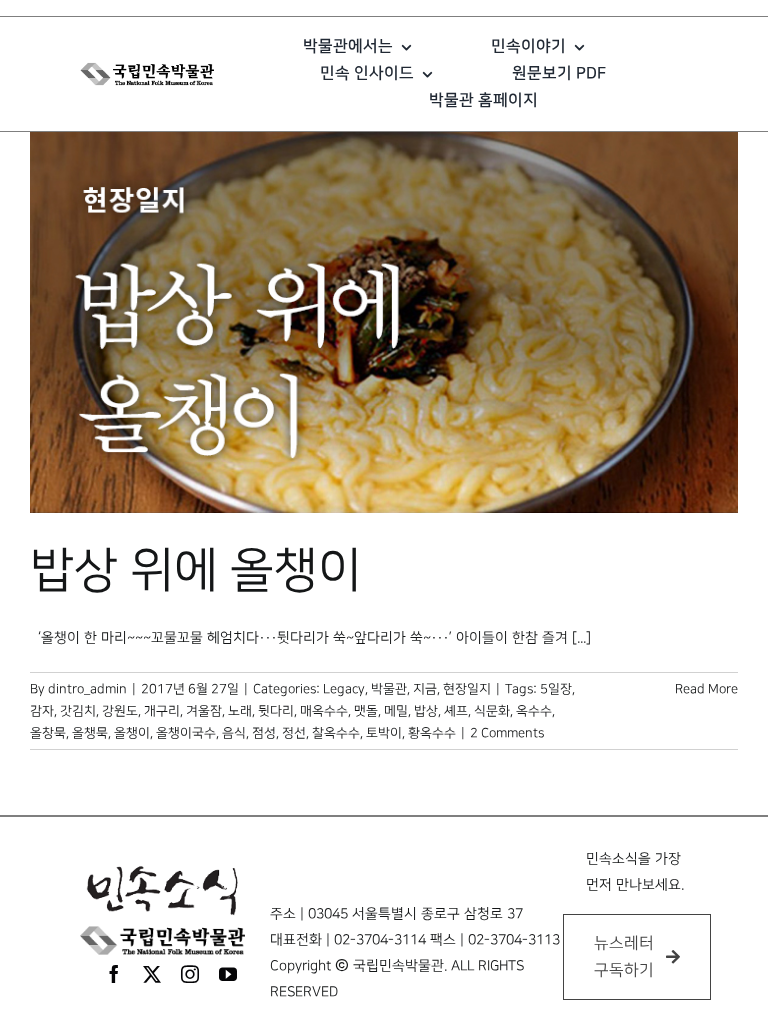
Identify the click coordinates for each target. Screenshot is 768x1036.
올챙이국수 (186, 733)
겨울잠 (204, 711)
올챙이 (132, 733)
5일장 (556, 689)
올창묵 (48, 733)
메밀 (396, 711)
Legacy (344, 689)
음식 (234, 733)
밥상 (426, 711)
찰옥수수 (336, 733)
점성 (264, 733)
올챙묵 (90, 733)
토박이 (384, 733)
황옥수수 (432, 733)
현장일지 (467, 689)
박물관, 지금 (404, 689)
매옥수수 (324, 711)
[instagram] (190, 974)
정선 (294, 733)
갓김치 (78, 711)
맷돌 (366, 711)
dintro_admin (87, 689)
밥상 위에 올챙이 (196, 571)
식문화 (492, 711)
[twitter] (152, 974)
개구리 (162, 711)
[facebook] (114, 974)
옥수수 (534, 711)
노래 (240, 711)
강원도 (120, 711)
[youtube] (228, 974)
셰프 (456, 711)
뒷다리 (276, 711)
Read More (706, 689)
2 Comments (507, 733)
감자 (42, 711)
